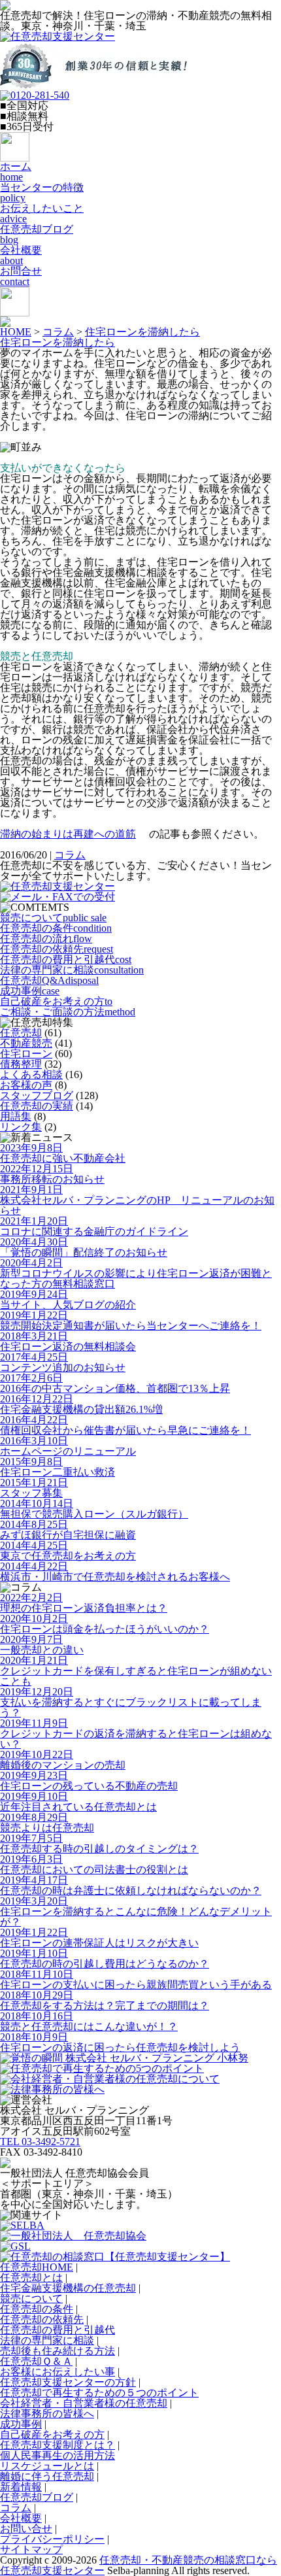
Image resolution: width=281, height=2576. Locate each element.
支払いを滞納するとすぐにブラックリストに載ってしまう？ (131, 1702)
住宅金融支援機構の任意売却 (68, 2288)
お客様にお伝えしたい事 (58, 2372)
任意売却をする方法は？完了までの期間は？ (105, 2000)
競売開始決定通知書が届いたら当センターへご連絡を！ (131, 1320)
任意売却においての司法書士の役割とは (94, 1864)
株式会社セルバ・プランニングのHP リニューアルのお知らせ (137, 1200)
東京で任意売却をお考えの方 (68, 1551)
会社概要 (21, 2518)
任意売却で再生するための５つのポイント (99, 2393)
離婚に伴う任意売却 (47, 2476)
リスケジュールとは (47, 2466)
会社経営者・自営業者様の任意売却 (84, 2403)
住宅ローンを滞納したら (142, 332)
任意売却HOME (37, 2267)
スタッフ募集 (34, 1488)
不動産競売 (26, 1043)
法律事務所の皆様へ (47, 2414)
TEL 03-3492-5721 (40, 2142)
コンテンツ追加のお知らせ (63, 1362)
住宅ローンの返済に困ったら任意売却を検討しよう (120, 2042)
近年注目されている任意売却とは (78, 1802)
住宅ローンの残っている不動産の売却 (89, 1781)
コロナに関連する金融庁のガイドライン (94, 1226)
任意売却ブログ (37, 2497)
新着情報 (21, 2487)
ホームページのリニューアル (68, 1446)
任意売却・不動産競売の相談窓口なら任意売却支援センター (139, 2565)
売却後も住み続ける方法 (58, 2351)
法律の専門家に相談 (72, 970)
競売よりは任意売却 (47, 1822)
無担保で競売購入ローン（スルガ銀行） (94, 1509)
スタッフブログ (37, 1095)
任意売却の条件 (56, 928)
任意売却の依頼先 (57, 949)
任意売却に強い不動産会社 (63, 1153)
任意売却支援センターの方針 (68, 2382)
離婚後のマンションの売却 (63, 1760)
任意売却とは (31, 2278)
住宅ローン (26, 1054)
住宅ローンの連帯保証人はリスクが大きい (99, 1938)
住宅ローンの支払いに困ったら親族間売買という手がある (136, 1979)
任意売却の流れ (46, 939)
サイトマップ (31, 2550)
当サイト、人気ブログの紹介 (68, 1299)
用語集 (16, 1116)
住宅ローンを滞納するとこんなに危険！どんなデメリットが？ (136, 1911)
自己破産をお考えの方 (56, 1001)
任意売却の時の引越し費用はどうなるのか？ (105, 1958)
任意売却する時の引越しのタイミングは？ (99, 1843)
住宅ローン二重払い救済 (58, 1467)
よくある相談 (31, 1075)
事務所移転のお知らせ (52, 1174)
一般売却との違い (42, 1645)
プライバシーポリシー (52, 2539)
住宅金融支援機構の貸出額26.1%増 (81, 1404)
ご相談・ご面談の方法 (68, 1012)
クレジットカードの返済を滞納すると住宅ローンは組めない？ (136, 1734)
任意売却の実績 (37, 1106)
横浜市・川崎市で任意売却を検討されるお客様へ (115, 1571)
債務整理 (21, 1064)
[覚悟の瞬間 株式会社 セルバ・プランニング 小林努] (124, 2058)
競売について (53, 918)
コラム (58, 332)
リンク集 (21, 1127)
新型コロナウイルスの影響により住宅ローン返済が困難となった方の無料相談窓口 (136, 1273)
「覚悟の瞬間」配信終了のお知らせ (84, 1247)
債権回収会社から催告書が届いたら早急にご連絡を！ (125, 1425)
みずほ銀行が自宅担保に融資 (68, 1530)
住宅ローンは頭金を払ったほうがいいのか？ (105, 1624)
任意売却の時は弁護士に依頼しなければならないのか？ (131, 1885)
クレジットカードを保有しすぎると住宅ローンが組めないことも (136, 1671)
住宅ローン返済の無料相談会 (68, 1341)
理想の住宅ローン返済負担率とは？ (84, 1603)
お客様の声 (26, 1085)
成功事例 (30, 991)
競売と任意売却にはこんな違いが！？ (89, 2021)
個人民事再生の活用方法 (58, 2455)
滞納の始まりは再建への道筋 (68, 834)
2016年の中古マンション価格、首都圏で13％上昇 (115, 1383)
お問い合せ (26, 2529)
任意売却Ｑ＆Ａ (36, 2361)
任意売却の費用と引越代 (66, 959)
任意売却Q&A (49, 980)
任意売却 (21, 1033)
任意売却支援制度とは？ (58, 2445)
